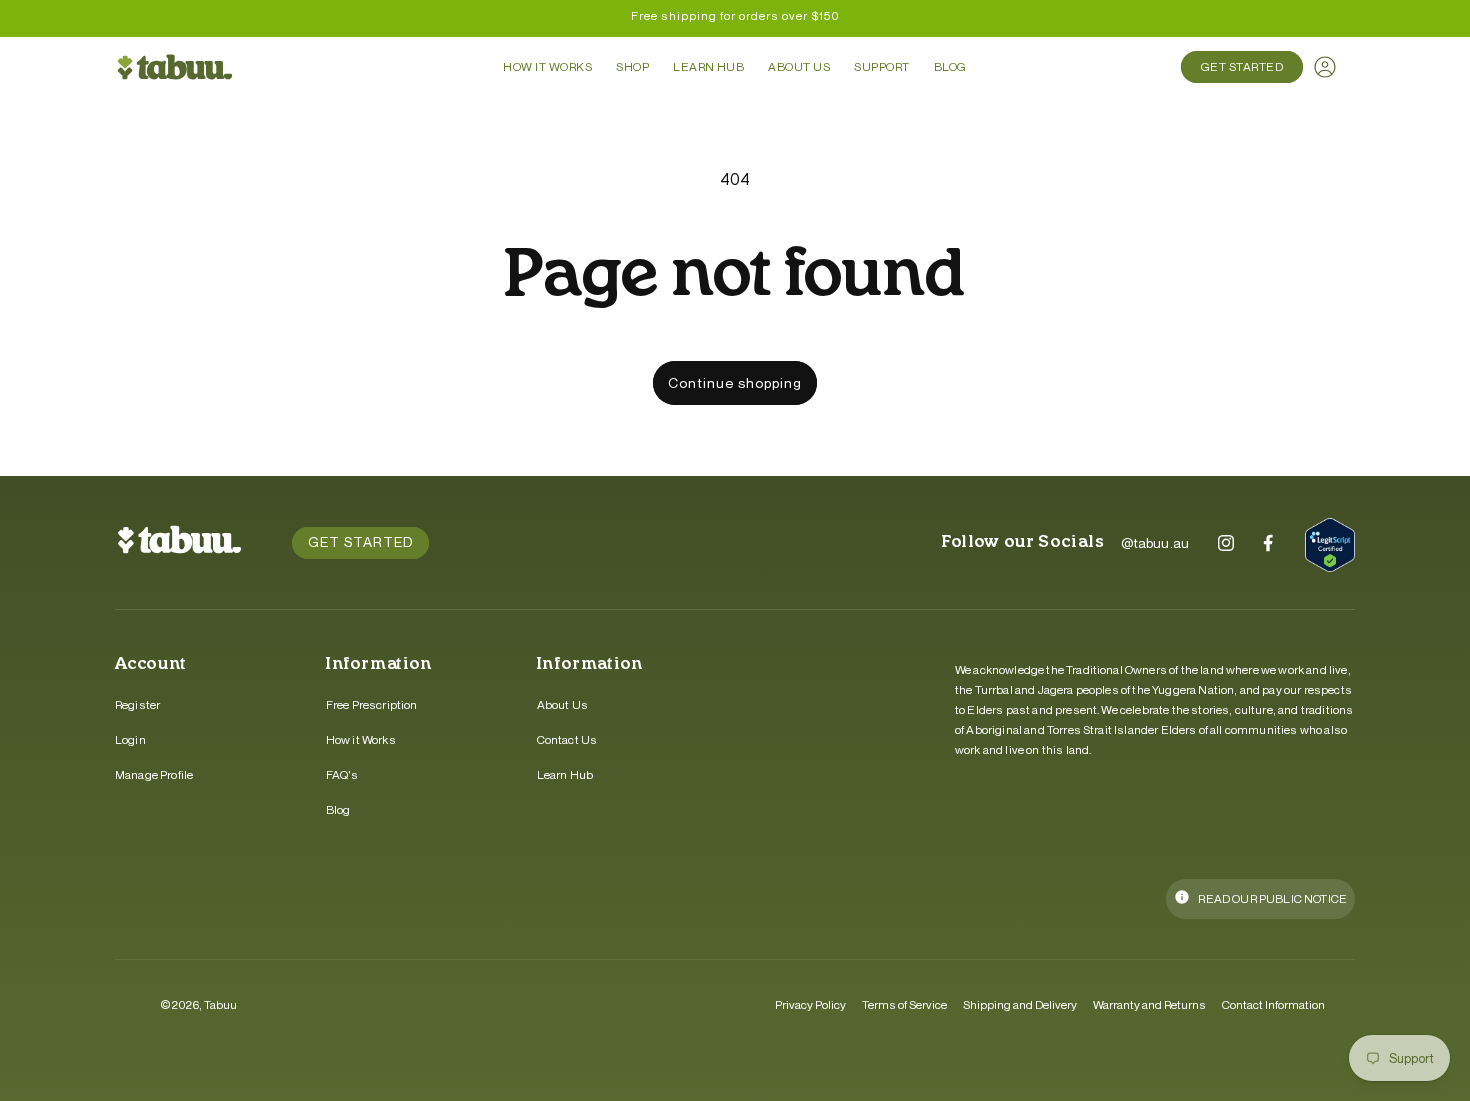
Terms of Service (904, 1004)
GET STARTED (361, 541)
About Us (562, 704)
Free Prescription (372, 704)
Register (137, 704)
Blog (338, 809)
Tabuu (220, 1004)
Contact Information (1273, 1004)
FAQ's (342, 774)
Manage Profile (154, 774)
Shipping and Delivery (1020, 1004)
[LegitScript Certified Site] (1330, 548)
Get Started (1242, 66)
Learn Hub (565, 774)
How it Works (361, 739)
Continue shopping (735, 382)
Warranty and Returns (1149, 1004)
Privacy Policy (810, 1004)
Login (130, 739)
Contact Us (567, 739)
